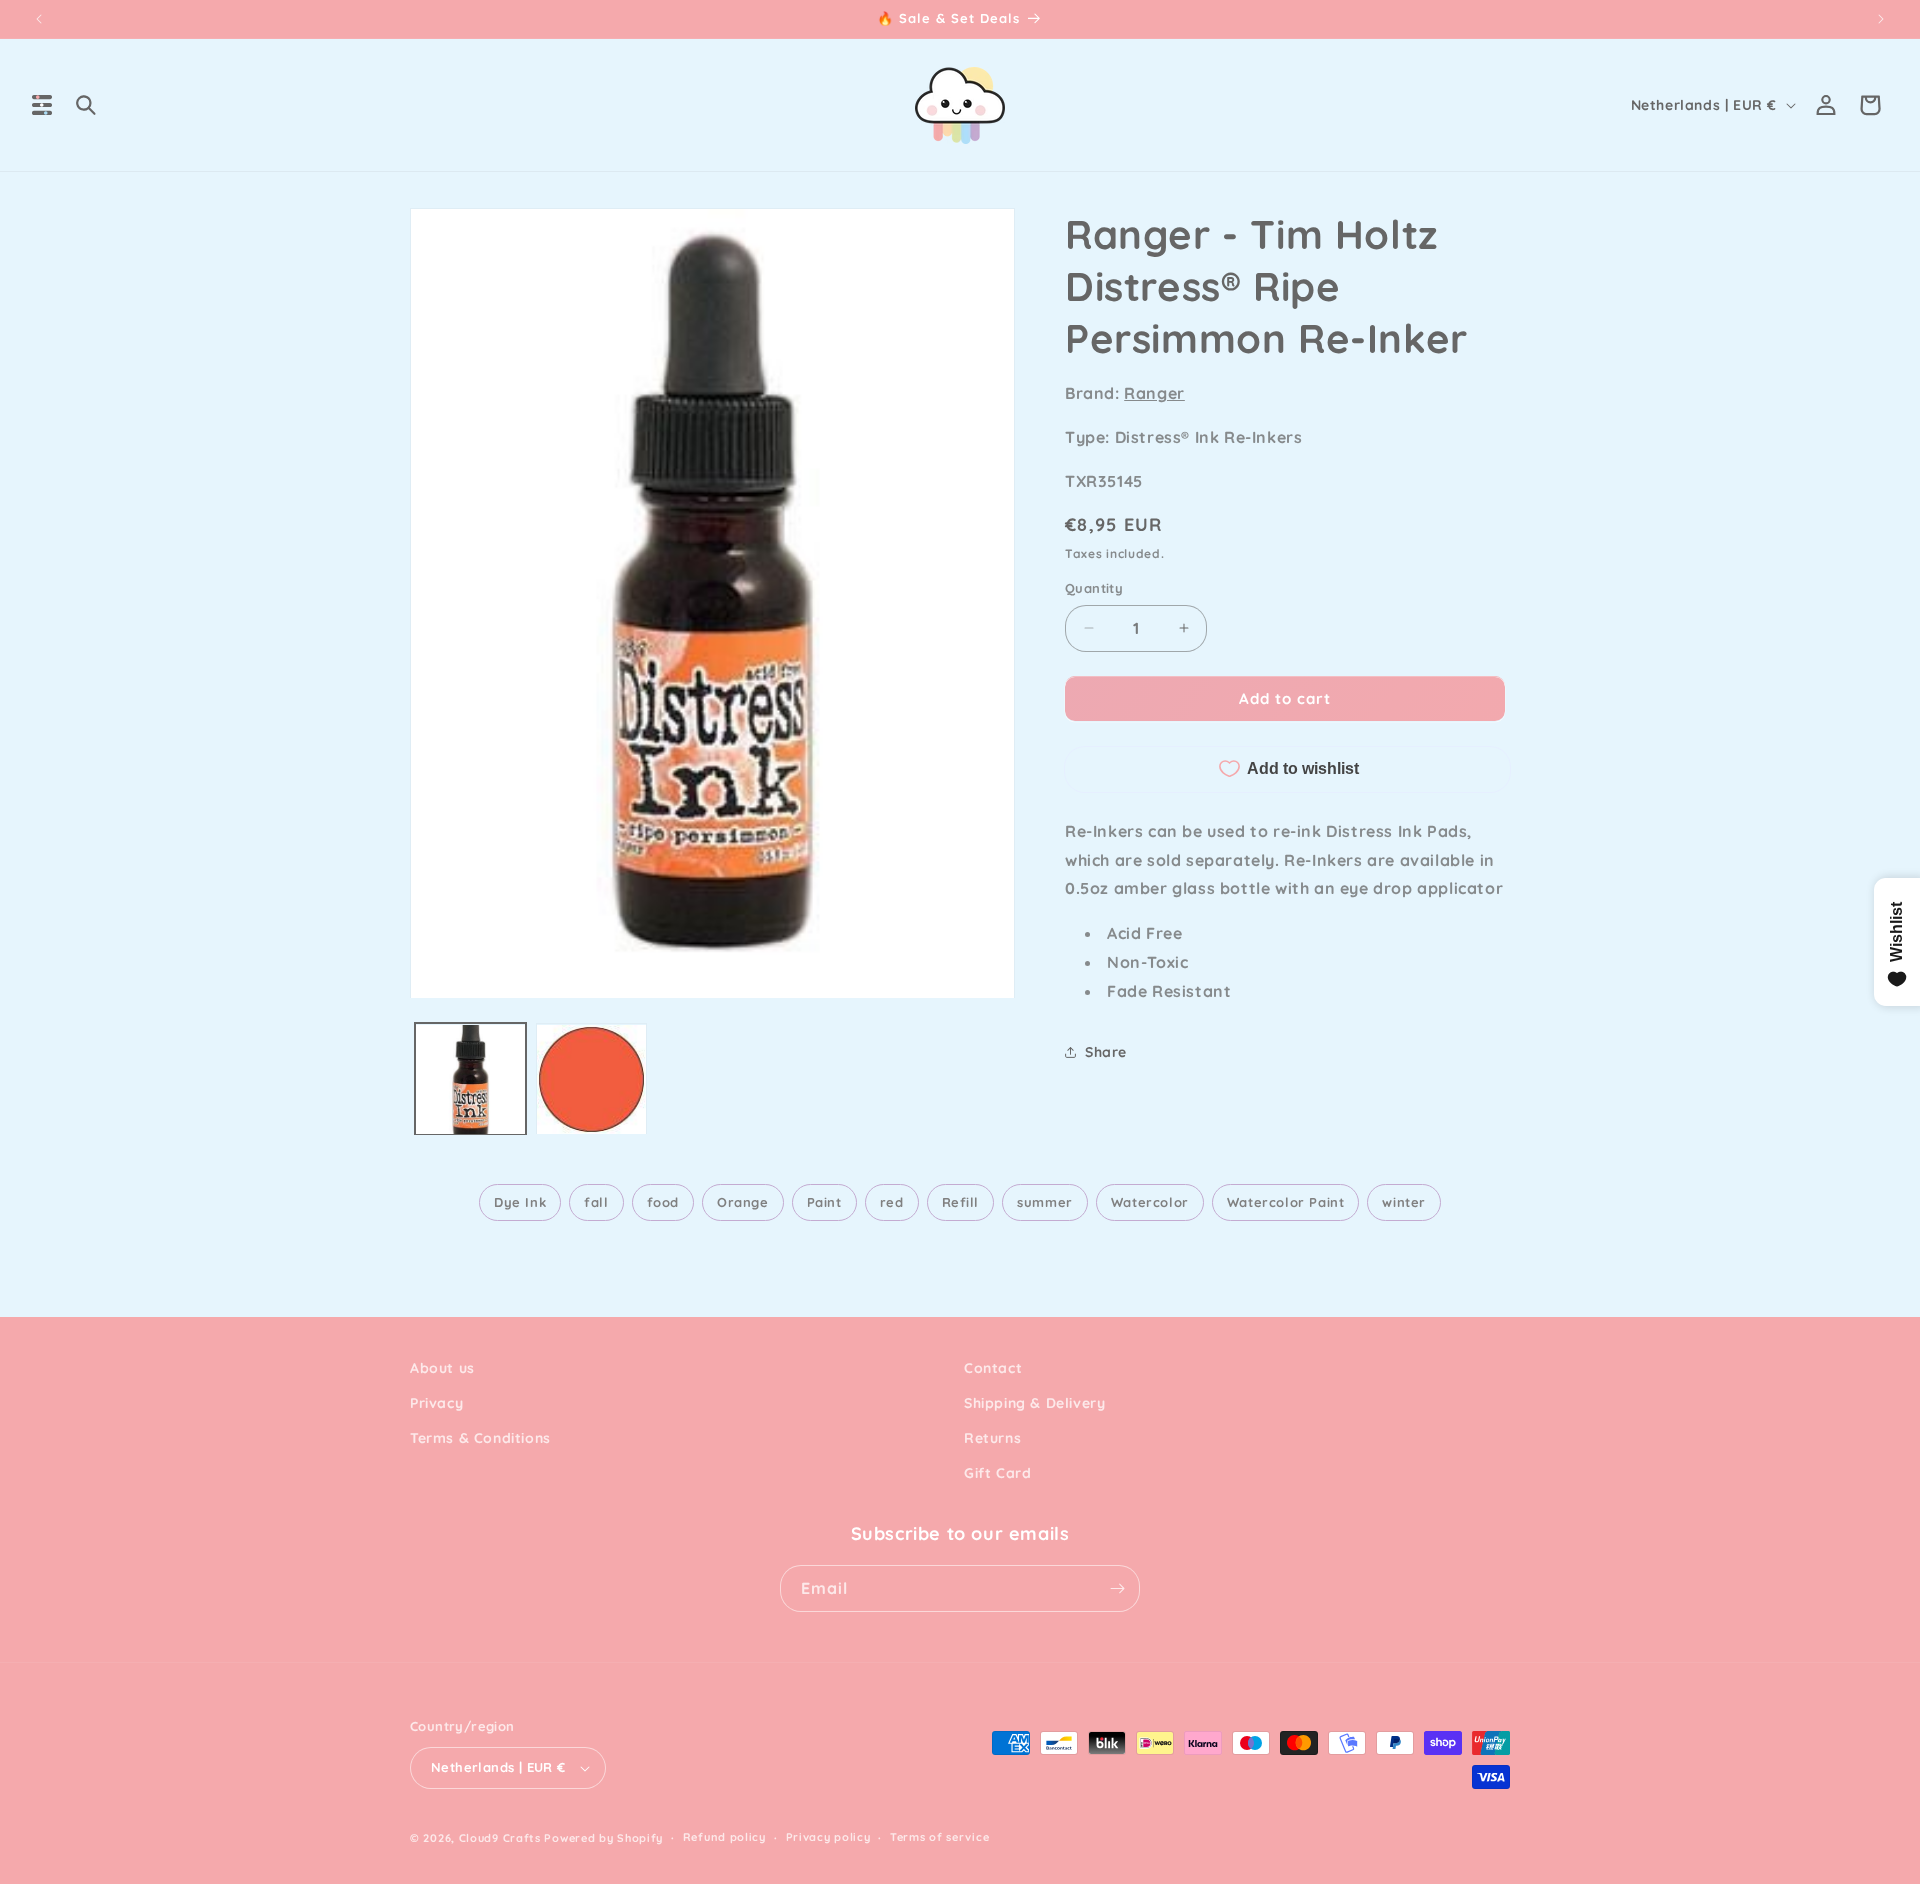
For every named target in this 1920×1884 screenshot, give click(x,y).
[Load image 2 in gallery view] (591, 1079)
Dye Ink (520, 1202)
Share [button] (1106, 1051)
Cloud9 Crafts (500, 1838)
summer (1045, 1202)
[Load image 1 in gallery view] (470, 1079)
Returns (992, 1438)
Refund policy (724, 1837)
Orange (743, 1202)
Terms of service (939, 1837)
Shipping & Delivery (1034, 1403)
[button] (42, 105)
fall (596, 1202)
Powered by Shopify (603, 1838)
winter (1404, 1202)
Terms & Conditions (480, 1438)
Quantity (1094, 588)
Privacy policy (828, 1837)
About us (442, 1368)
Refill (961, 1202)
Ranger (1154, 393)
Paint (824, 1202)
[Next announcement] (1881, 19)
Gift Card (997, 1474)
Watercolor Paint (1286, 1202)
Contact (993, 1368)
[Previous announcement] (39, 19)
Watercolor (1150, 1202)
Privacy (436, 1403)
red (892, 1202)
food (663, 1202)
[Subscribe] (1117, 1588)
